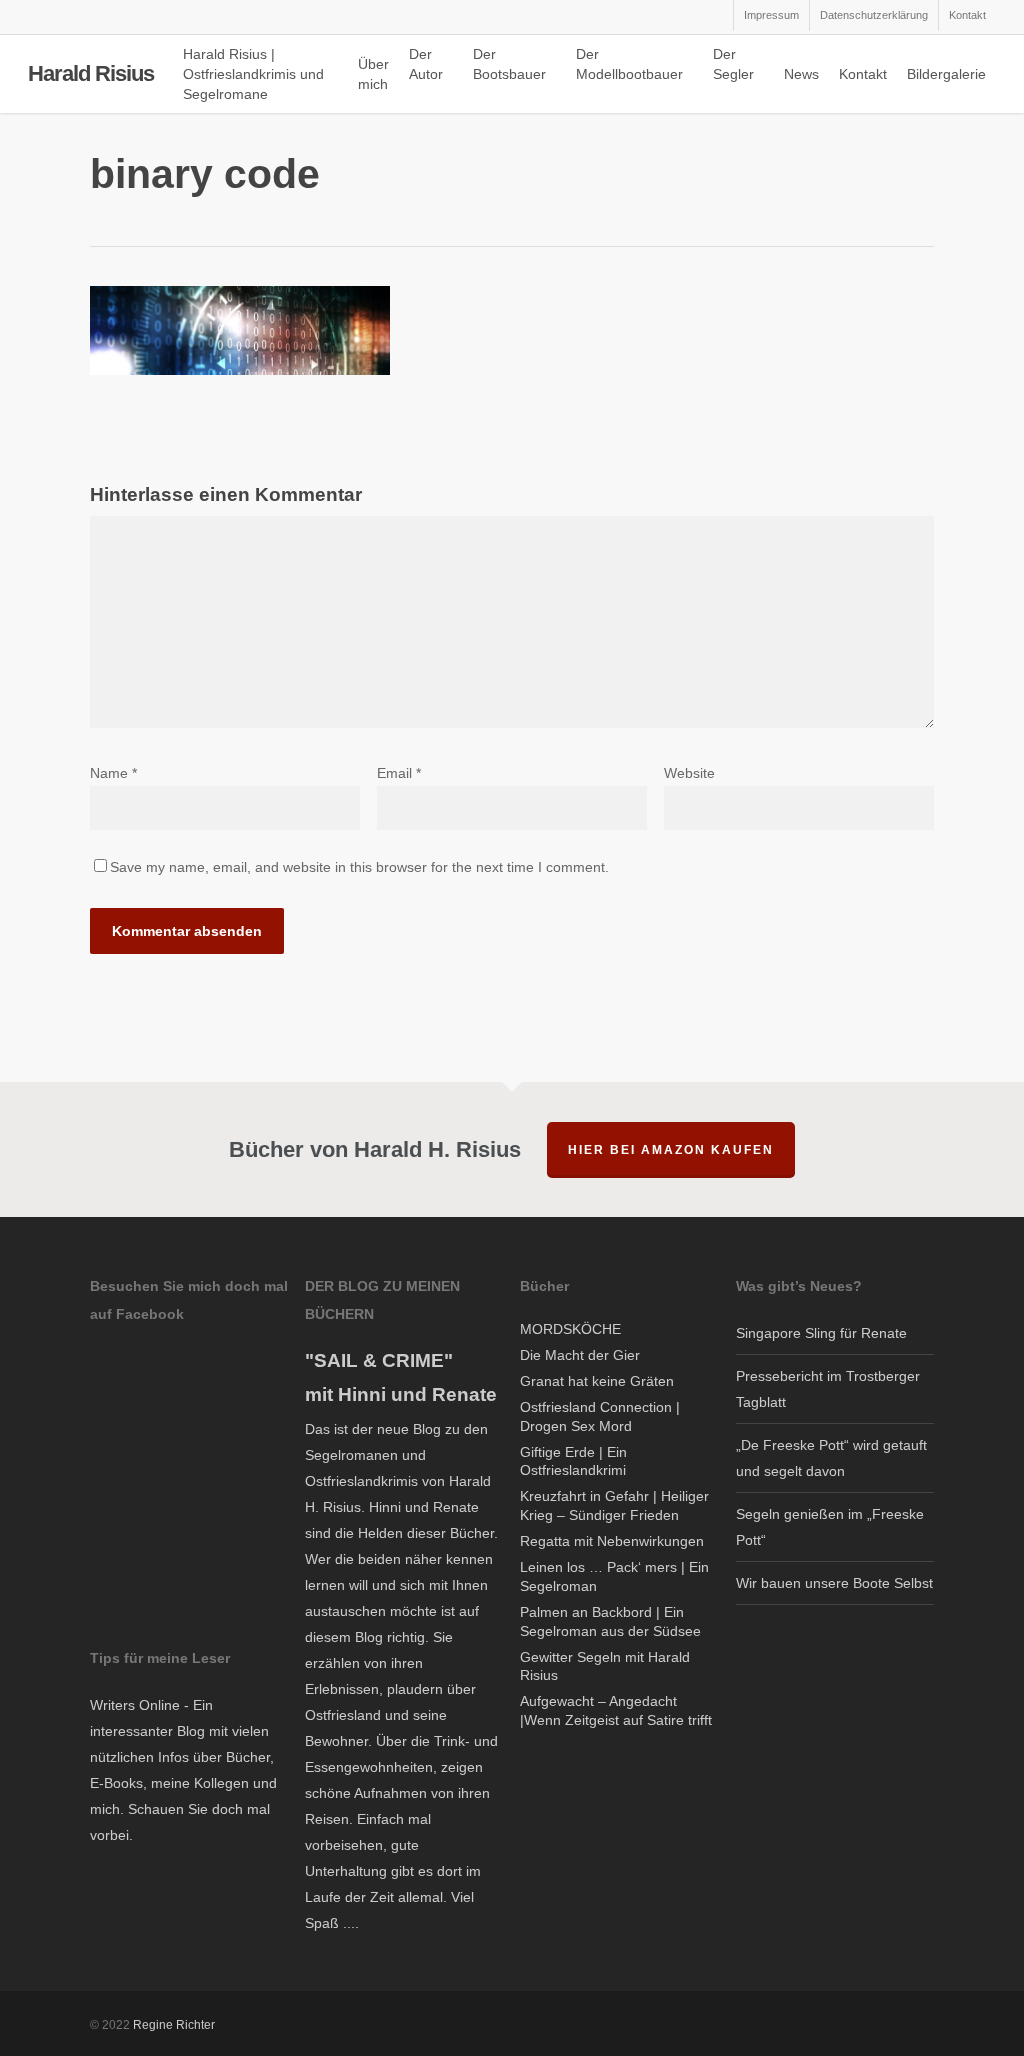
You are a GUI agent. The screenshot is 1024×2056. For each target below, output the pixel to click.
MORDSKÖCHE (570, 1329)
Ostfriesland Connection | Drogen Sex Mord (600, 1416)
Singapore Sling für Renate (821, 1333)
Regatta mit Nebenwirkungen (612, 1541)
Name (113, 773)
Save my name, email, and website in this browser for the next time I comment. (359, 867)
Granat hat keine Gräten (597, 1381)
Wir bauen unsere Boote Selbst (834, 1583)
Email (399, 773)
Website (689, 773)
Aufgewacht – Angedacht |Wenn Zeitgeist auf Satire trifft (616, 1710)
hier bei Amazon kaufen (671, 1150)
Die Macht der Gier (580, 1355)
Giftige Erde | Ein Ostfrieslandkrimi (573, 1461)
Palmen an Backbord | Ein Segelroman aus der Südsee (610, 1621)
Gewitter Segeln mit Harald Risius (605, 1666)
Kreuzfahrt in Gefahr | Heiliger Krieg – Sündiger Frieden (614, 1505)
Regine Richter (174, 2025)
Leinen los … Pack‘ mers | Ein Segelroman (614, 1576)
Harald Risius (91, 74)
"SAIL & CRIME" (379, 1360)
